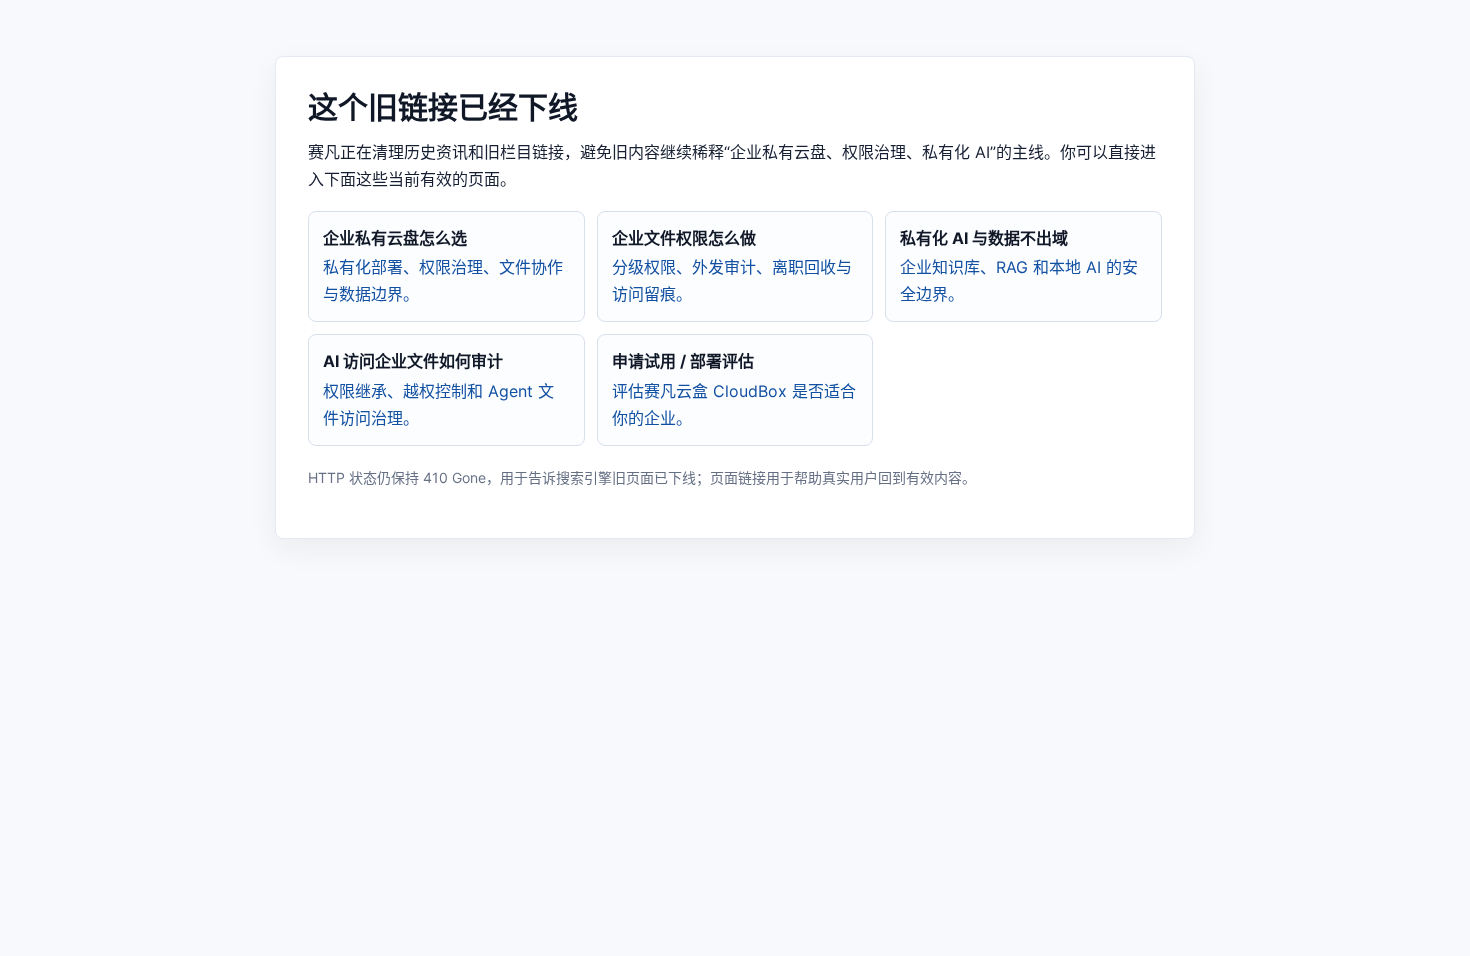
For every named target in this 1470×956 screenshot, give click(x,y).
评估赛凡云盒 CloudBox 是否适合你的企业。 (734, 389)
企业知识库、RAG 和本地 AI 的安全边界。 (1019, 266)
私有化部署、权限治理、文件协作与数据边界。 (443, 266)
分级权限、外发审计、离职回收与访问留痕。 (732, 266)
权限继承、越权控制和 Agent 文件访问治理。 (438, 389)
